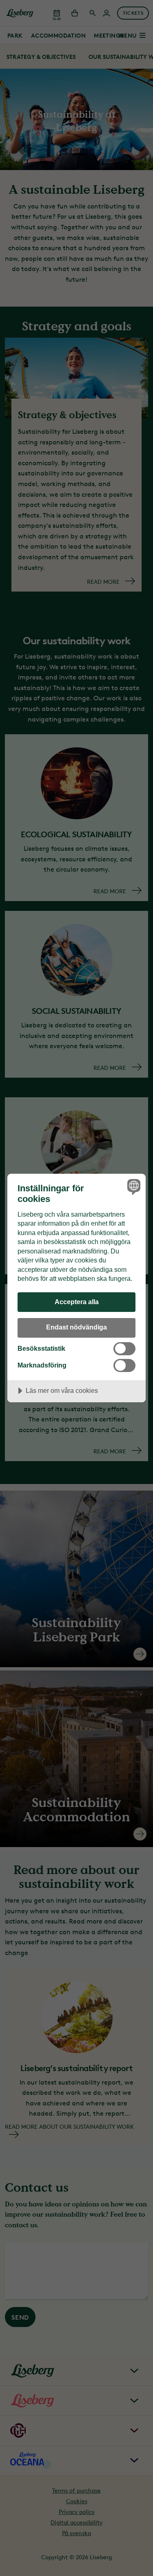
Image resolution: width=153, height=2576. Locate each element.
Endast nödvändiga (76, 1327)
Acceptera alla (77, 1302)
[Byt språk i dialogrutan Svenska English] (133, 1187)
